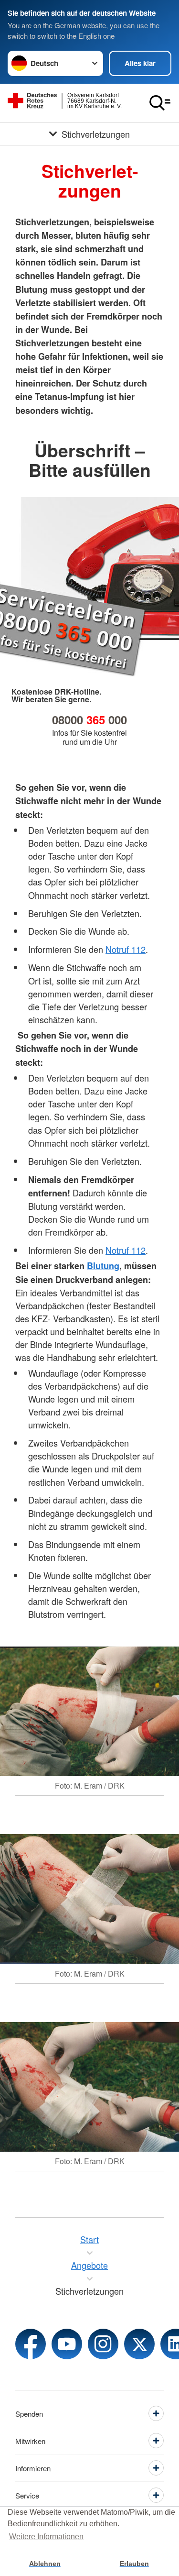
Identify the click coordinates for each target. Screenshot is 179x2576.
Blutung (103, 1266)
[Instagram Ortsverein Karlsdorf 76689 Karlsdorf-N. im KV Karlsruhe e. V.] (103, 2344)
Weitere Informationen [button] (46, 2537)
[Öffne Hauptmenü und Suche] (160, 103)
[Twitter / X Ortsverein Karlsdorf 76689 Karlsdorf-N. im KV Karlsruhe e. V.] (139, 2344)
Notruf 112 (126, 949)
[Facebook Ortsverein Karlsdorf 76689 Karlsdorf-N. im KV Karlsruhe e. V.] (31, 2344)
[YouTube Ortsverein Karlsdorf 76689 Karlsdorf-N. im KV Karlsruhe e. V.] (67, 2344)
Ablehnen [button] (45, 2564)
